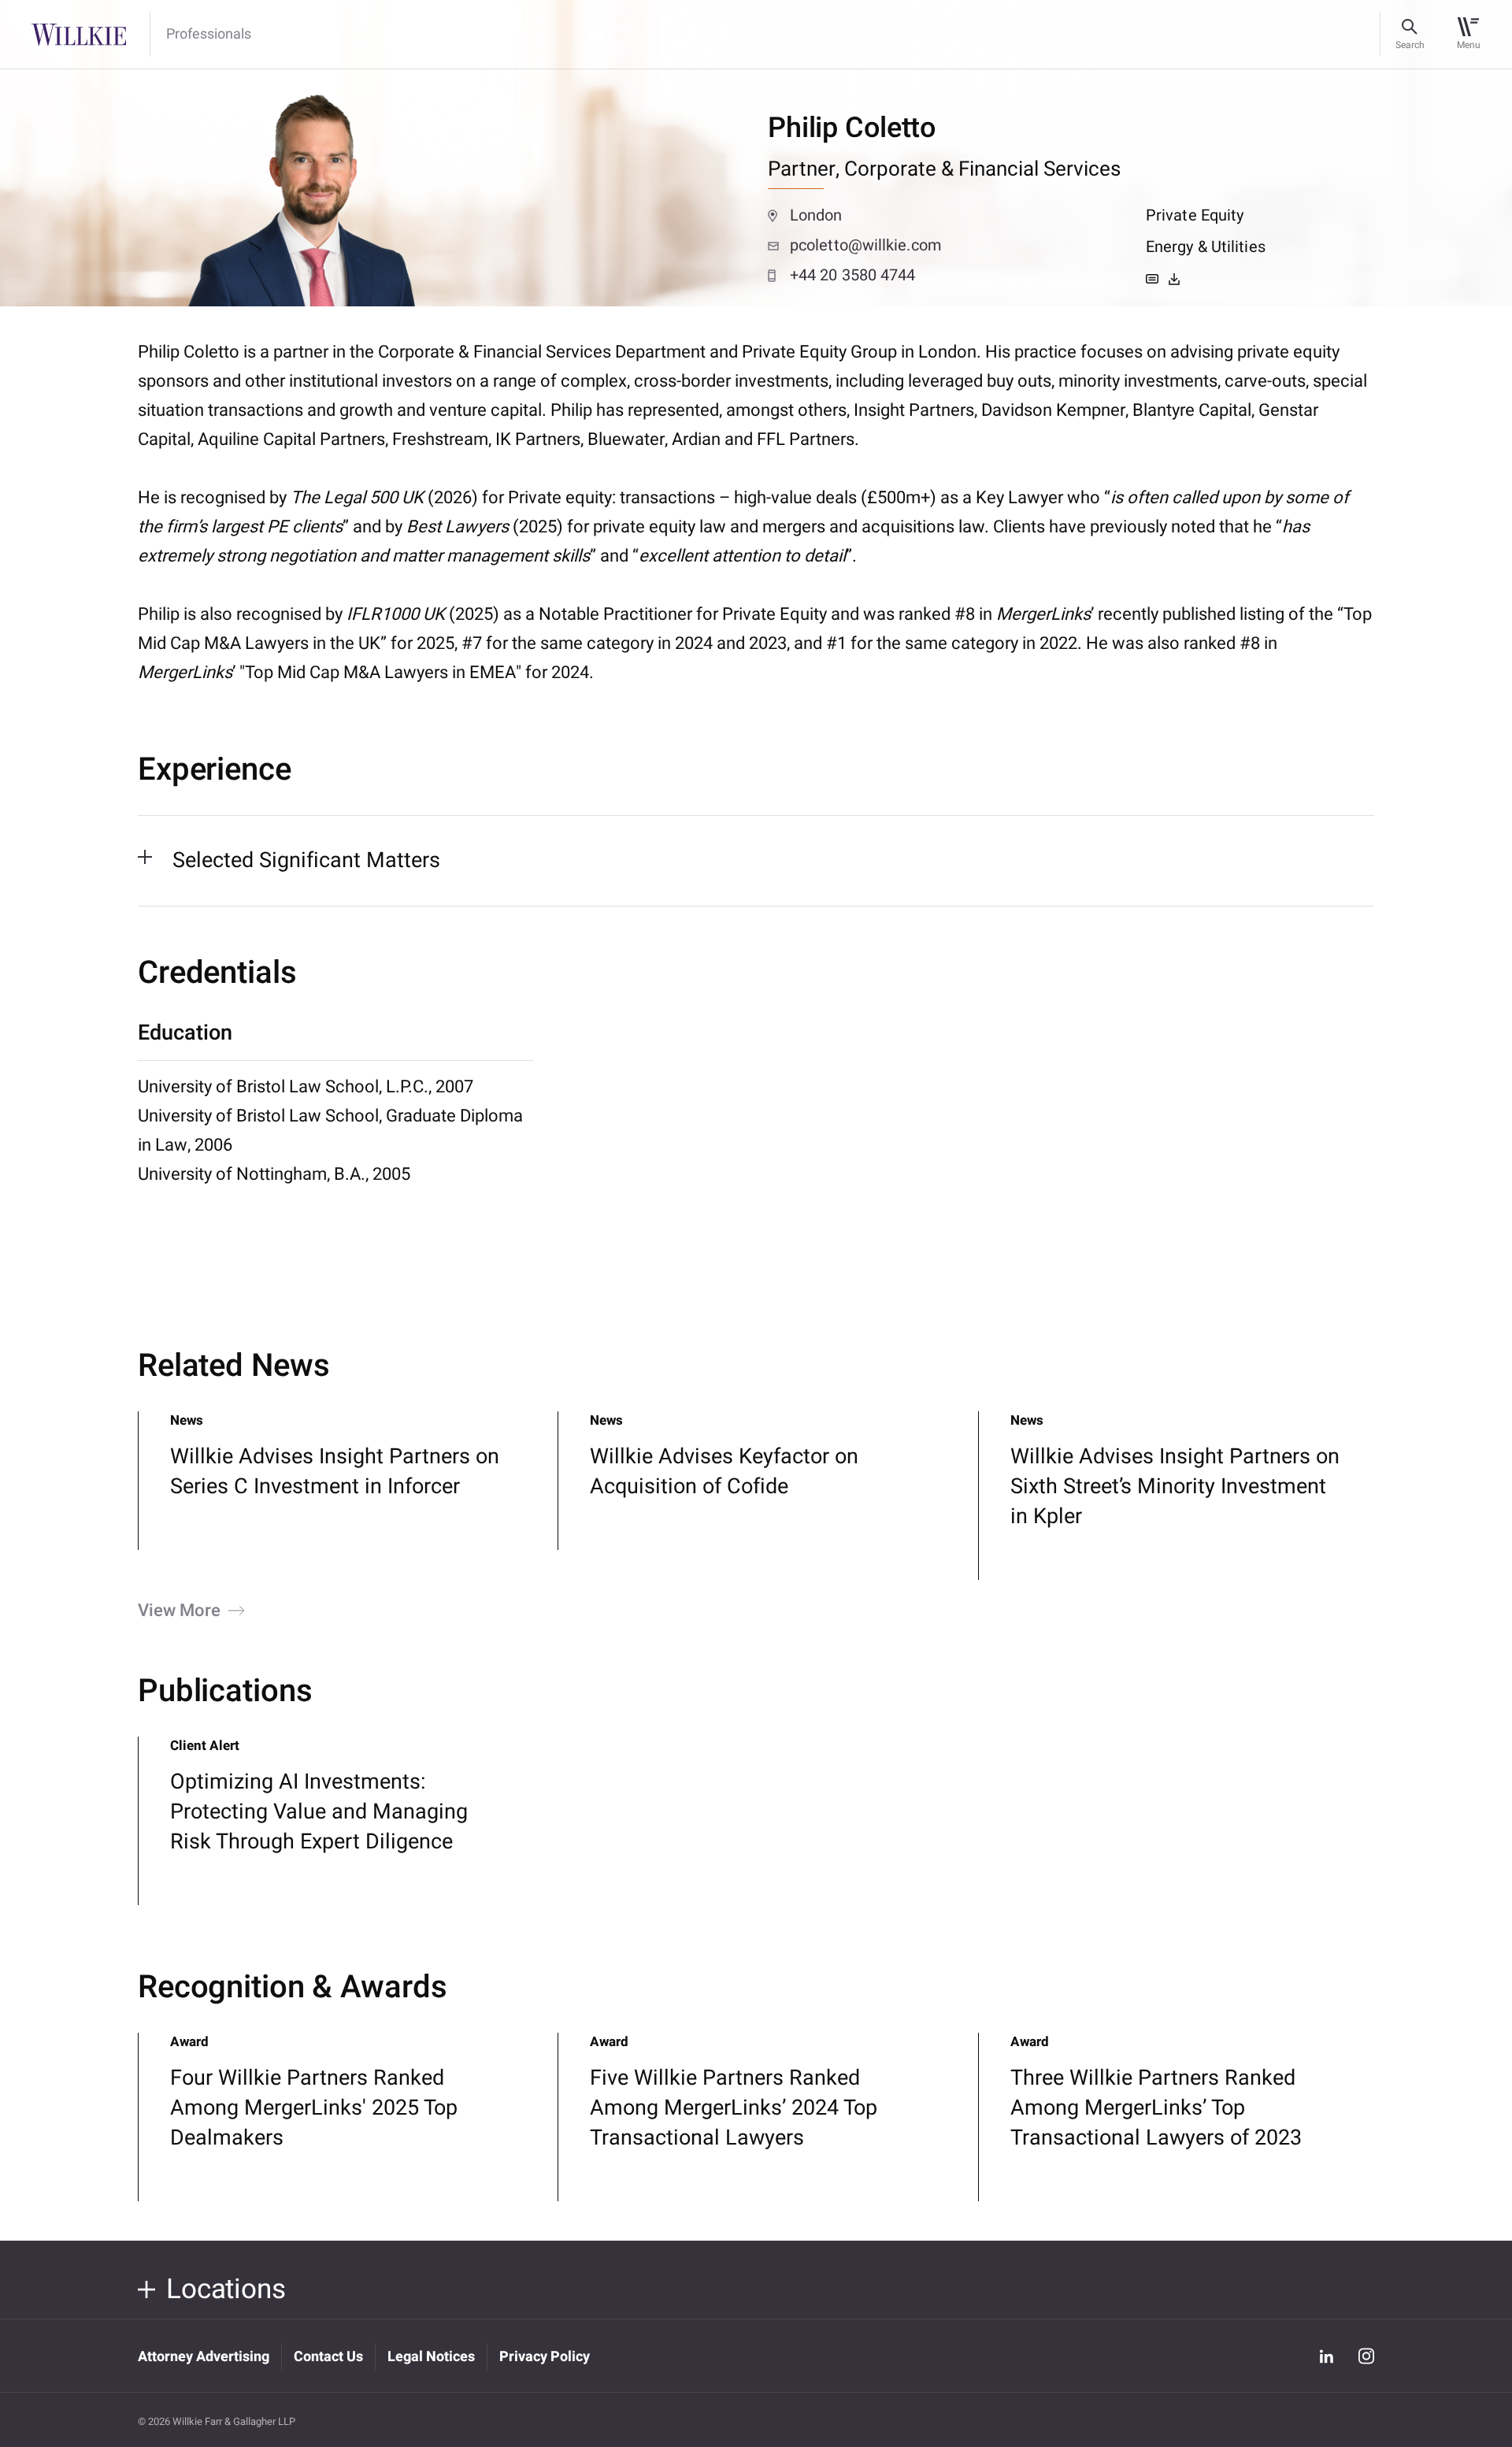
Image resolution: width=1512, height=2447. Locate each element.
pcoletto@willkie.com (866, 245)
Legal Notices (431, 2357)
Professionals (209, 35)
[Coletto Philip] (1174, 279)
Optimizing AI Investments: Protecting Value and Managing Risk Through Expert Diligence (319, 1812)
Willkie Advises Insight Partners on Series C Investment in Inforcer (335, 1472)
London (816, 215)
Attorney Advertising (204, 2357)
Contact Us (328, 2357)
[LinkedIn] (1326, 2356)
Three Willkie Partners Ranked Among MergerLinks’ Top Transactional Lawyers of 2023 (1156, 2108)
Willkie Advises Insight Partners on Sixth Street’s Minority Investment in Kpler (1175, 1487)
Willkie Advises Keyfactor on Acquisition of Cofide (724, 1472)
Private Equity (1195, 215)
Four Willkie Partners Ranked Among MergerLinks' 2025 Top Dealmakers (314, 2108)
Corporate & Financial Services (982, 169)
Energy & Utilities (1206, 247)
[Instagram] (1366, 2356)
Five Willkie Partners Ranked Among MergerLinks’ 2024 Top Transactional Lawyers (734, 2108)
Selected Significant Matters (306, 860)
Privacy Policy (545, 2357)
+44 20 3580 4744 (852, 275)
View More (179, 1611)
